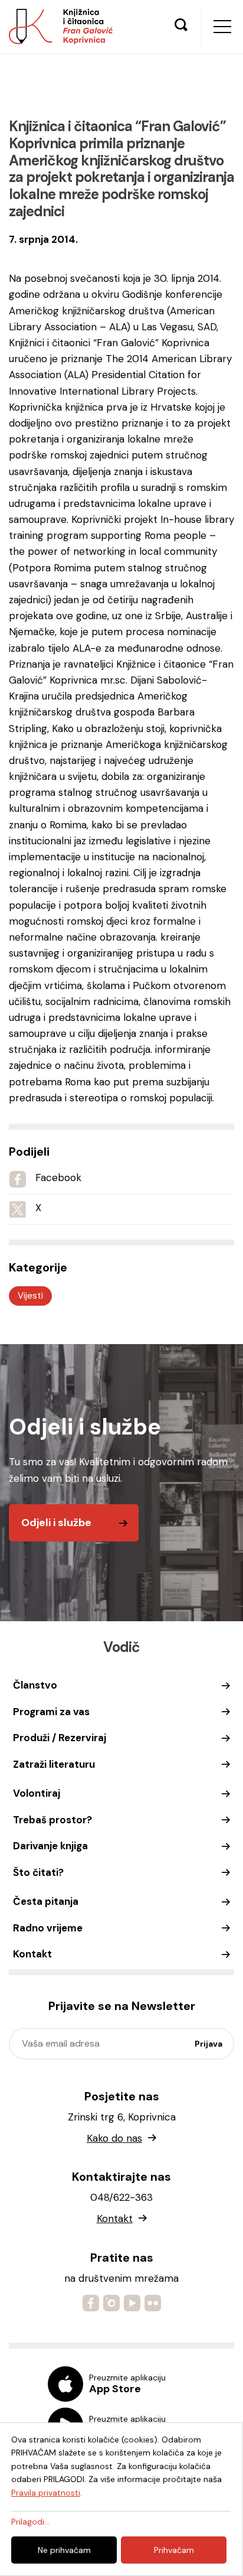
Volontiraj (37, 1793)
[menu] (222, 27)
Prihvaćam (174, 2550)
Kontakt (32, 1954)
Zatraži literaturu (54, 1764)
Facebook (58, 1178)
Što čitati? (38, 1872)
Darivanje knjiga (50, 1846)
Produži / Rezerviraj (60, 1738)
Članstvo (35, 1685)
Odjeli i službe (56, 1523)
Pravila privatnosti (46, 2493)
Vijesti (30, 1296)
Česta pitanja (46, 1901)
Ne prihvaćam (64, 2550)
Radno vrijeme (48, 1928)
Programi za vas (51, 1712)
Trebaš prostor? (52, 1820)
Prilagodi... (30, 2522)
